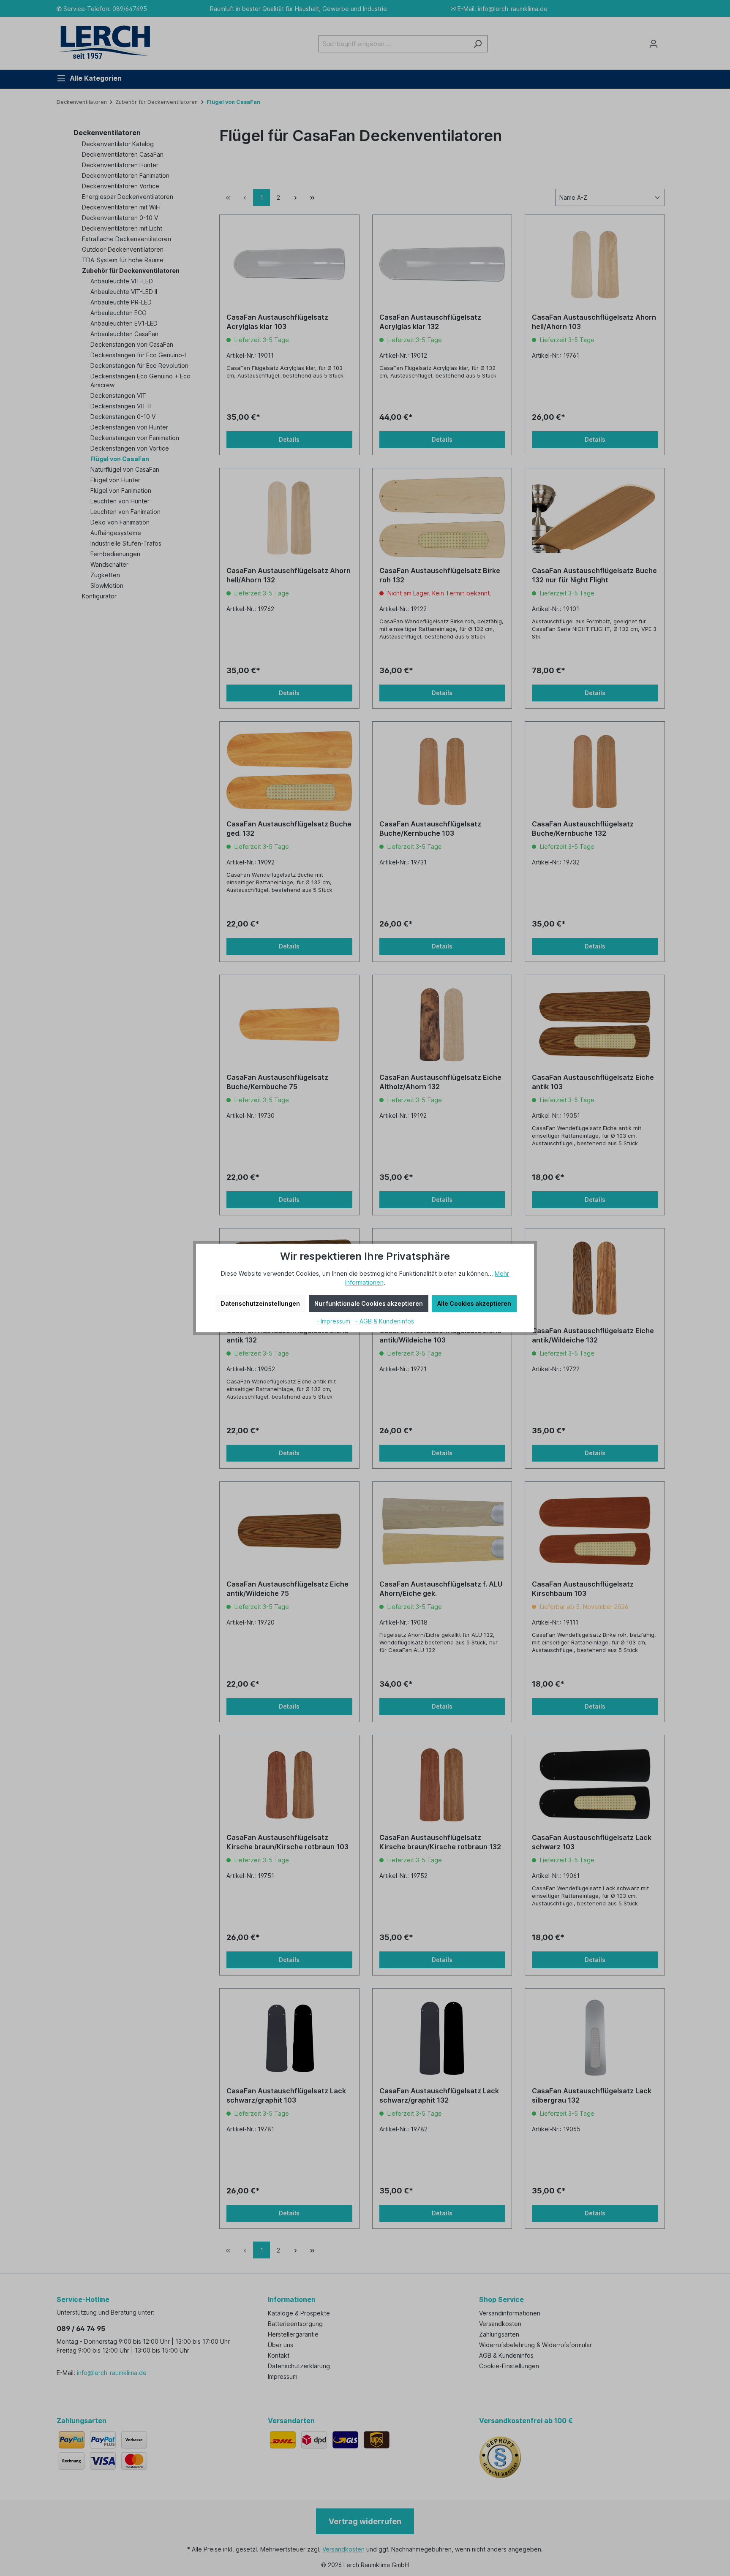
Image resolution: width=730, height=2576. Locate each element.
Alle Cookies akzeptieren (474, 1303)
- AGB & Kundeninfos (385, 1321)
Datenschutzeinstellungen (260, 1303)
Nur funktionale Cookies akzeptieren (369, 1303)
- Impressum (334, 1321)
